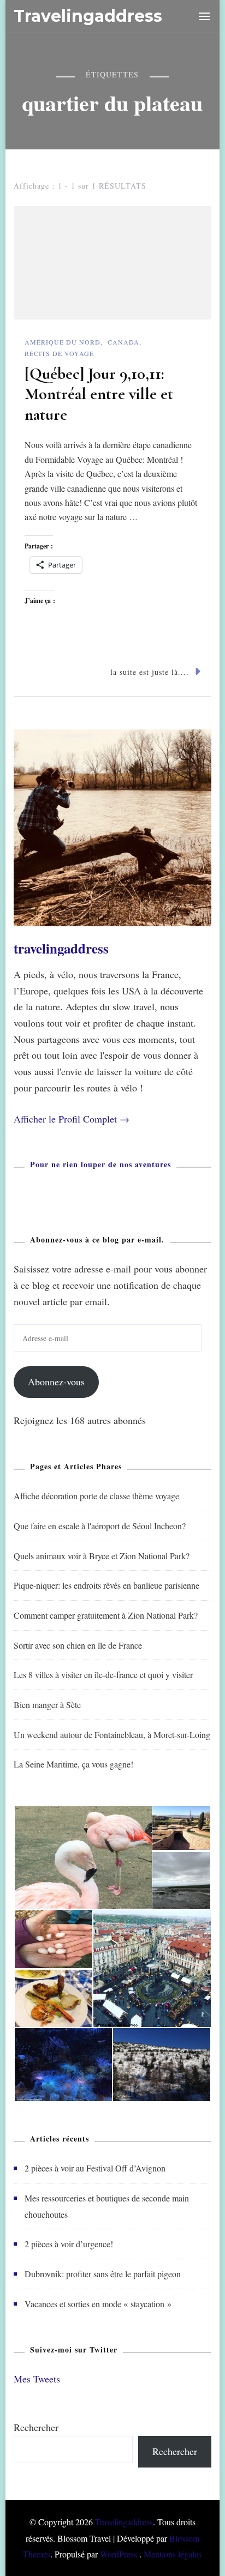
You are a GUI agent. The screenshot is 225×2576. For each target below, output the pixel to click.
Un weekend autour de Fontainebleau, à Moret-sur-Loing (112, 1735)
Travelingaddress (88, 16)
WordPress (119, 2554)
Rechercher (36, 2427)
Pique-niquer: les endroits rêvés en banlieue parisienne (106, 1585)
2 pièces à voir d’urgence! (69, 2244)
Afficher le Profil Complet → (72, 1119)
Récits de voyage (59, 353)
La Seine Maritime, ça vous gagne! (73, 1764)
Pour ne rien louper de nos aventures (100, 1164)
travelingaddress (61, 948)
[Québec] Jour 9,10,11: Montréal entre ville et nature (99, 394)
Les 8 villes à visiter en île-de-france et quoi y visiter (103, 1675)
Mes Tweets (37, 2379)
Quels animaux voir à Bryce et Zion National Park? (102, 1556)
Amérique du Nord (63, 342)
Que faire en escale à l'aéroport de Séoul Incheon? (100, 1526)
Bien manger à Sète (47, 1705)
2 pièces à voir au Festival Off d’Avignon (95, 2168)
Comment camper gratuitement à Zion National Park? (106, 1615)
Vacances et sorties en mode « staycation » (98, 2304)
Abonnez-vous (56, 1381)
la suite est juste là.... (150, 672)
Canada (123, 342)
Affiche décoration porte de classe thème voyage (96, 1496)
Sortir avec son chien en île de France (78, 1645)
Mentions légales (173, 2554)
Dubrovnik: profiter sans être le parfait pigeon (103, 2274)
